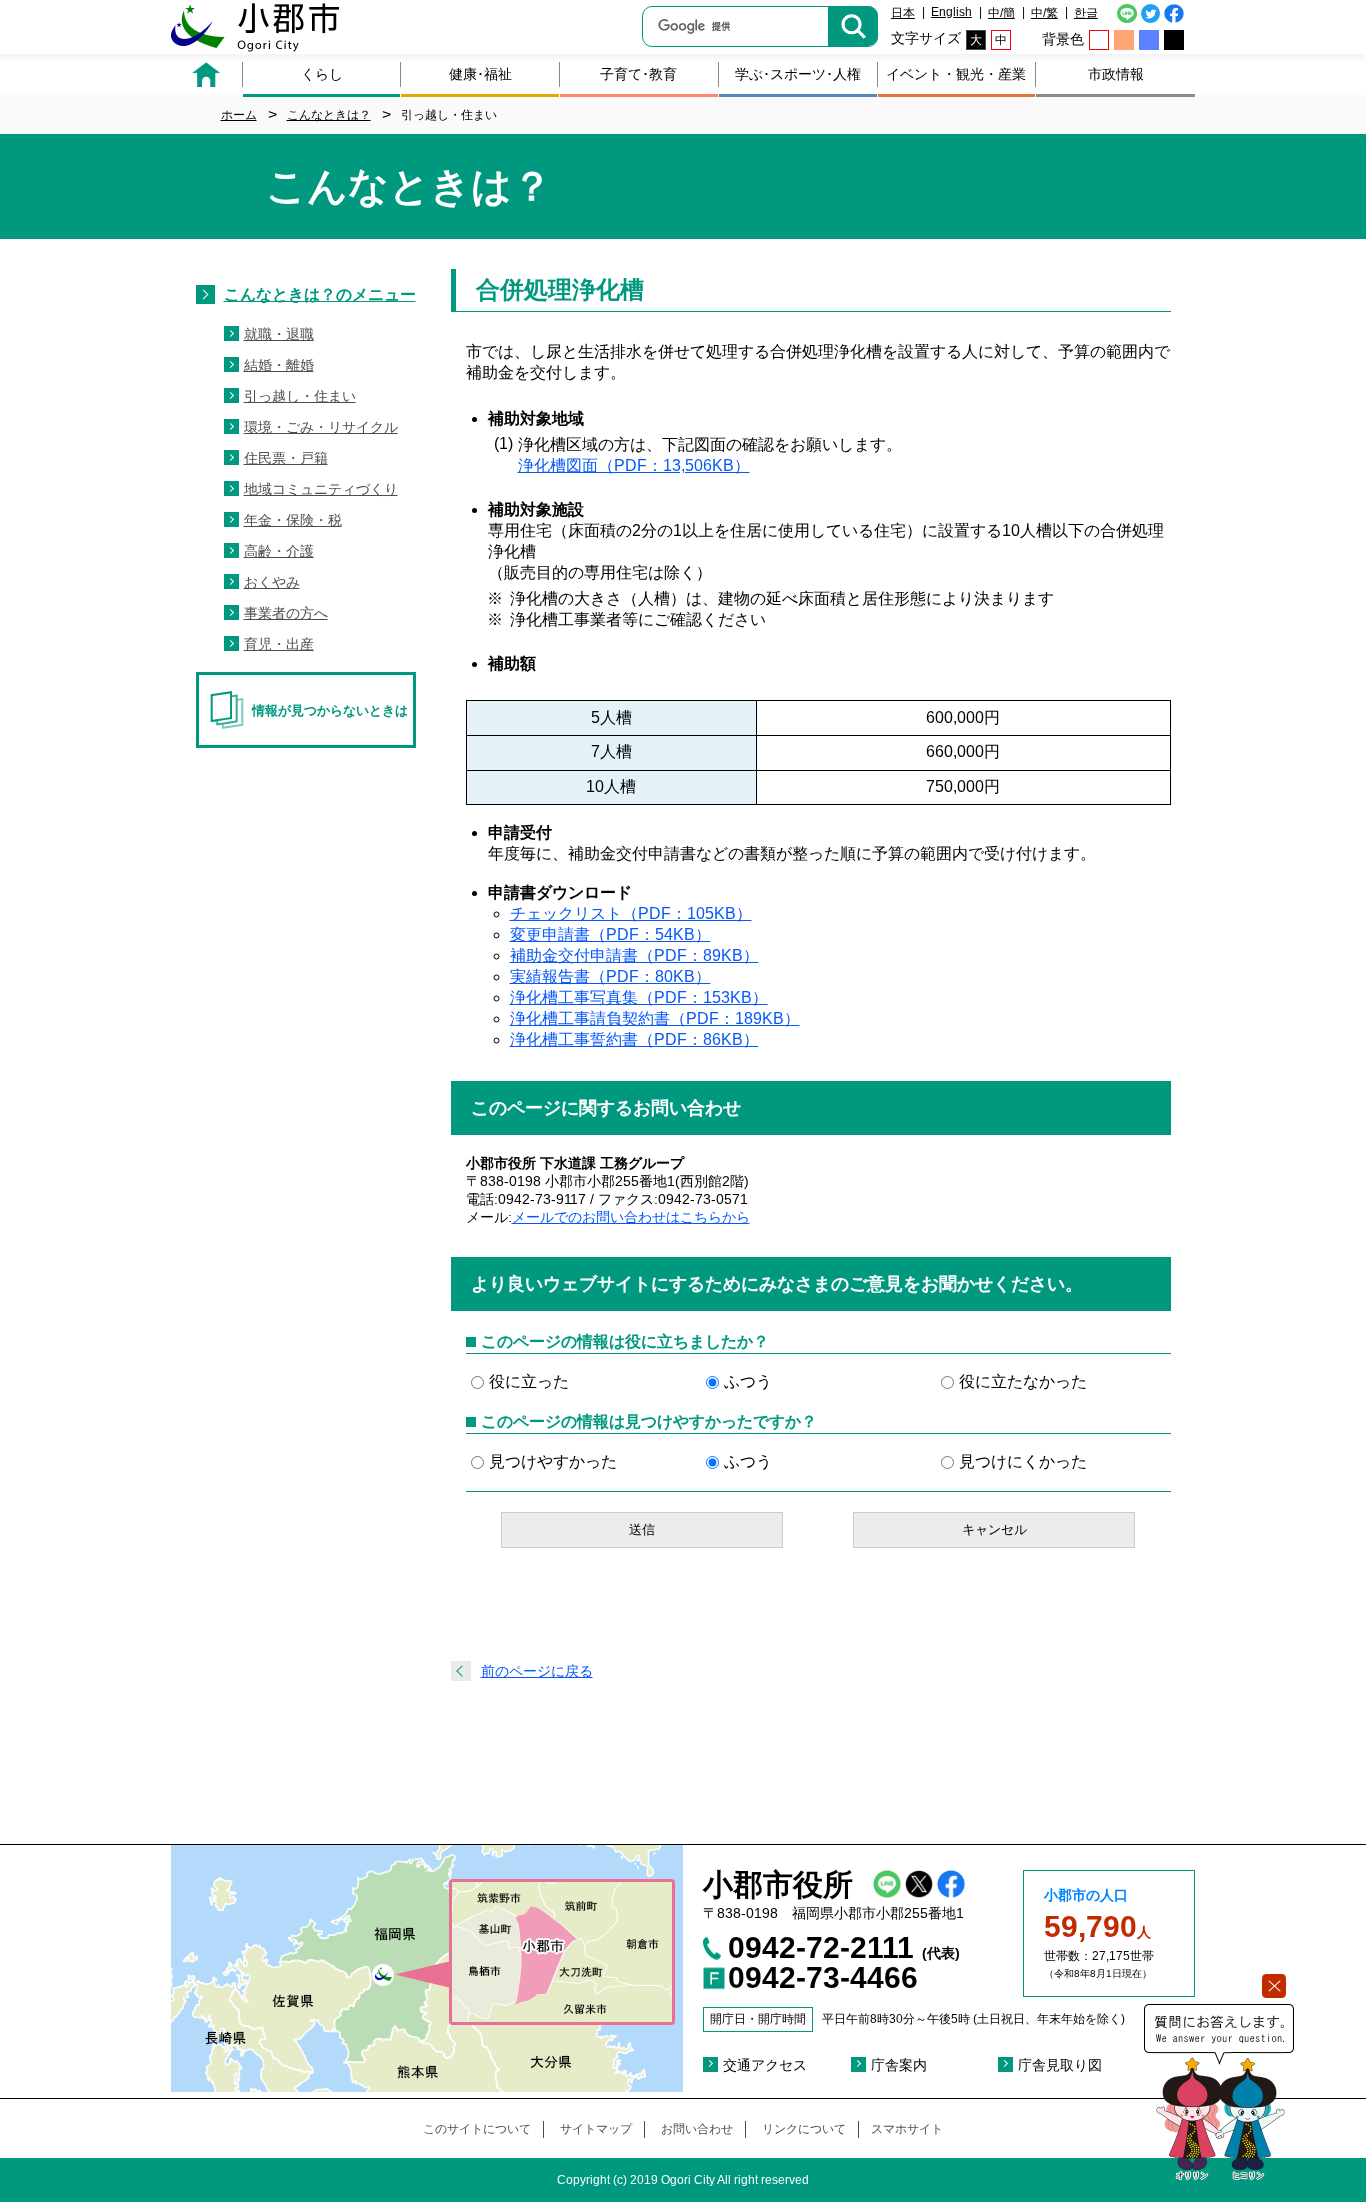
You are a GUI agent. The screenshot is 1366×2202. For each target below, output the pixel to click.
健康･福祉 (480, 74)
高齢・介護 (279, 551)
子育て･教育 (638, 74)
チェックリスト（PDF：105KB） (631, 913)
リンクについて (804, 2129)
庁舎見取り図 (1060, 2065)
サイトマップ (596, 2129)
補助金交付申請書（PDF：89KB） (634, 955)
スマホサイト (907, 2129)
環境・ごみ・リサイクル (321, 427)
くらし (322, 74)
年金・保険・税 (293, 520)
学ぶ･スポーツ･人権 (798, 74)
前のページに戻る (537, 1671)
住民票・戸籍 (286, 458)
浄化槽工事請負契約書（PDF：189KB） (655, 1018)
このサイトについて (477, 2129)
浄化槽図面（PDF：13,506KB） (634, 465)
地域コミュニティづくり (321, 489)
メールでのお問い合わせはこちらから (631, 1217)
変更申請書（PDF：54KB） (610, 934)
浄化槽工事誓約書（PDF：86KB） (634, 1039)
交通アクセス (765, 2065)
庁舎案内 (899, 2065)
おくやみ (272, 582)
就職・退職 (279, 334)
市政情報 (1116, 74)
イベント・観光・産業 (956, 74)
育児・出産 (279, 644)
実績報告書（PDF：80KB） (610, 976)
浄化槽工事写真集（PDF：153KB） (639, 997)
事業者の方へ (286, 613)
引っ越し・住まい (300, 396)
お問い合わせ (697, 2129)
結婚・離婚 (279, 365)
